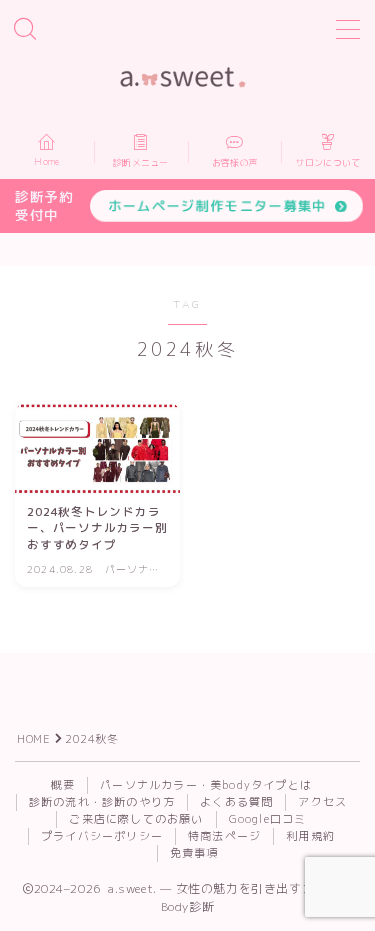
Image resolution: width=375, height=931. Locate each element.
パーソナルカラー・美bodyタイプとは (206, 785)
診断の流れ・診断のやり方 (102, 802)
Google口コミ (268, 819)
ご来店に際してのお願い (136, 819)
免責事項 (194, 853)
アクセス (322, 802)
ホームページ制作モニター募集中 (217, 205)
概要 (63, 785)
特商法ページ (224, 836)
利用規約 (310, 836)
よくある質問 (236, 802)
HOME (33, 739)
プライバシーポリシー (102, 836)
